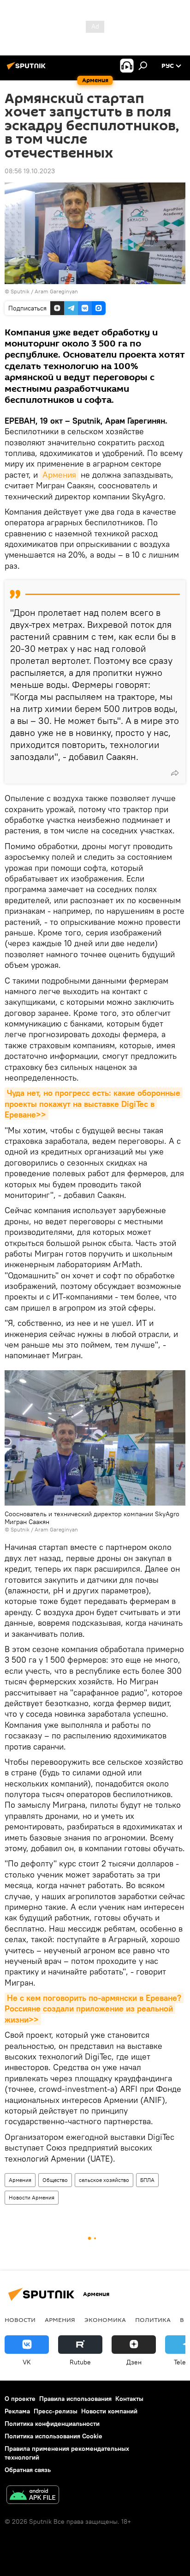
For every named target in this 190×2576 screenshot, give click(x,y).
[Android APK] (33, 2496)
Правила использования (75, 2399)
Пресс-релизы (56, 2411)
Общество (55, 2180)
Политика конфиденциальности (52, 2424)
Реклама (17, 2411)
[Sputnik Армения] (28, 69)
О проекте (20, 2399)
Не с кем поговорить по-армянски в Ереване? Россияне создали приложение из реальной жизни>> (94, 2009)
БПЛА (147, 2180)
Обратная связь (28, 2470)
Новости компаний (109, 2411)
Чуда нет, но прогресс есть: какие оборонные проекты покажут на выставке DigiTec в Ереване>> (94, 1104)
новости (20, 2320)
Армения (59, 475)
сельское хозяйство (104, 2180)
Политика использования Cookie (53, 2436)
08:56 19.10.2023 (30, 171)
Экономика (105, 2320)
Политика (153, 2320)
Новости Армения (32, 2197)
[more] (175, 773)
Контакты (129, 2399)
